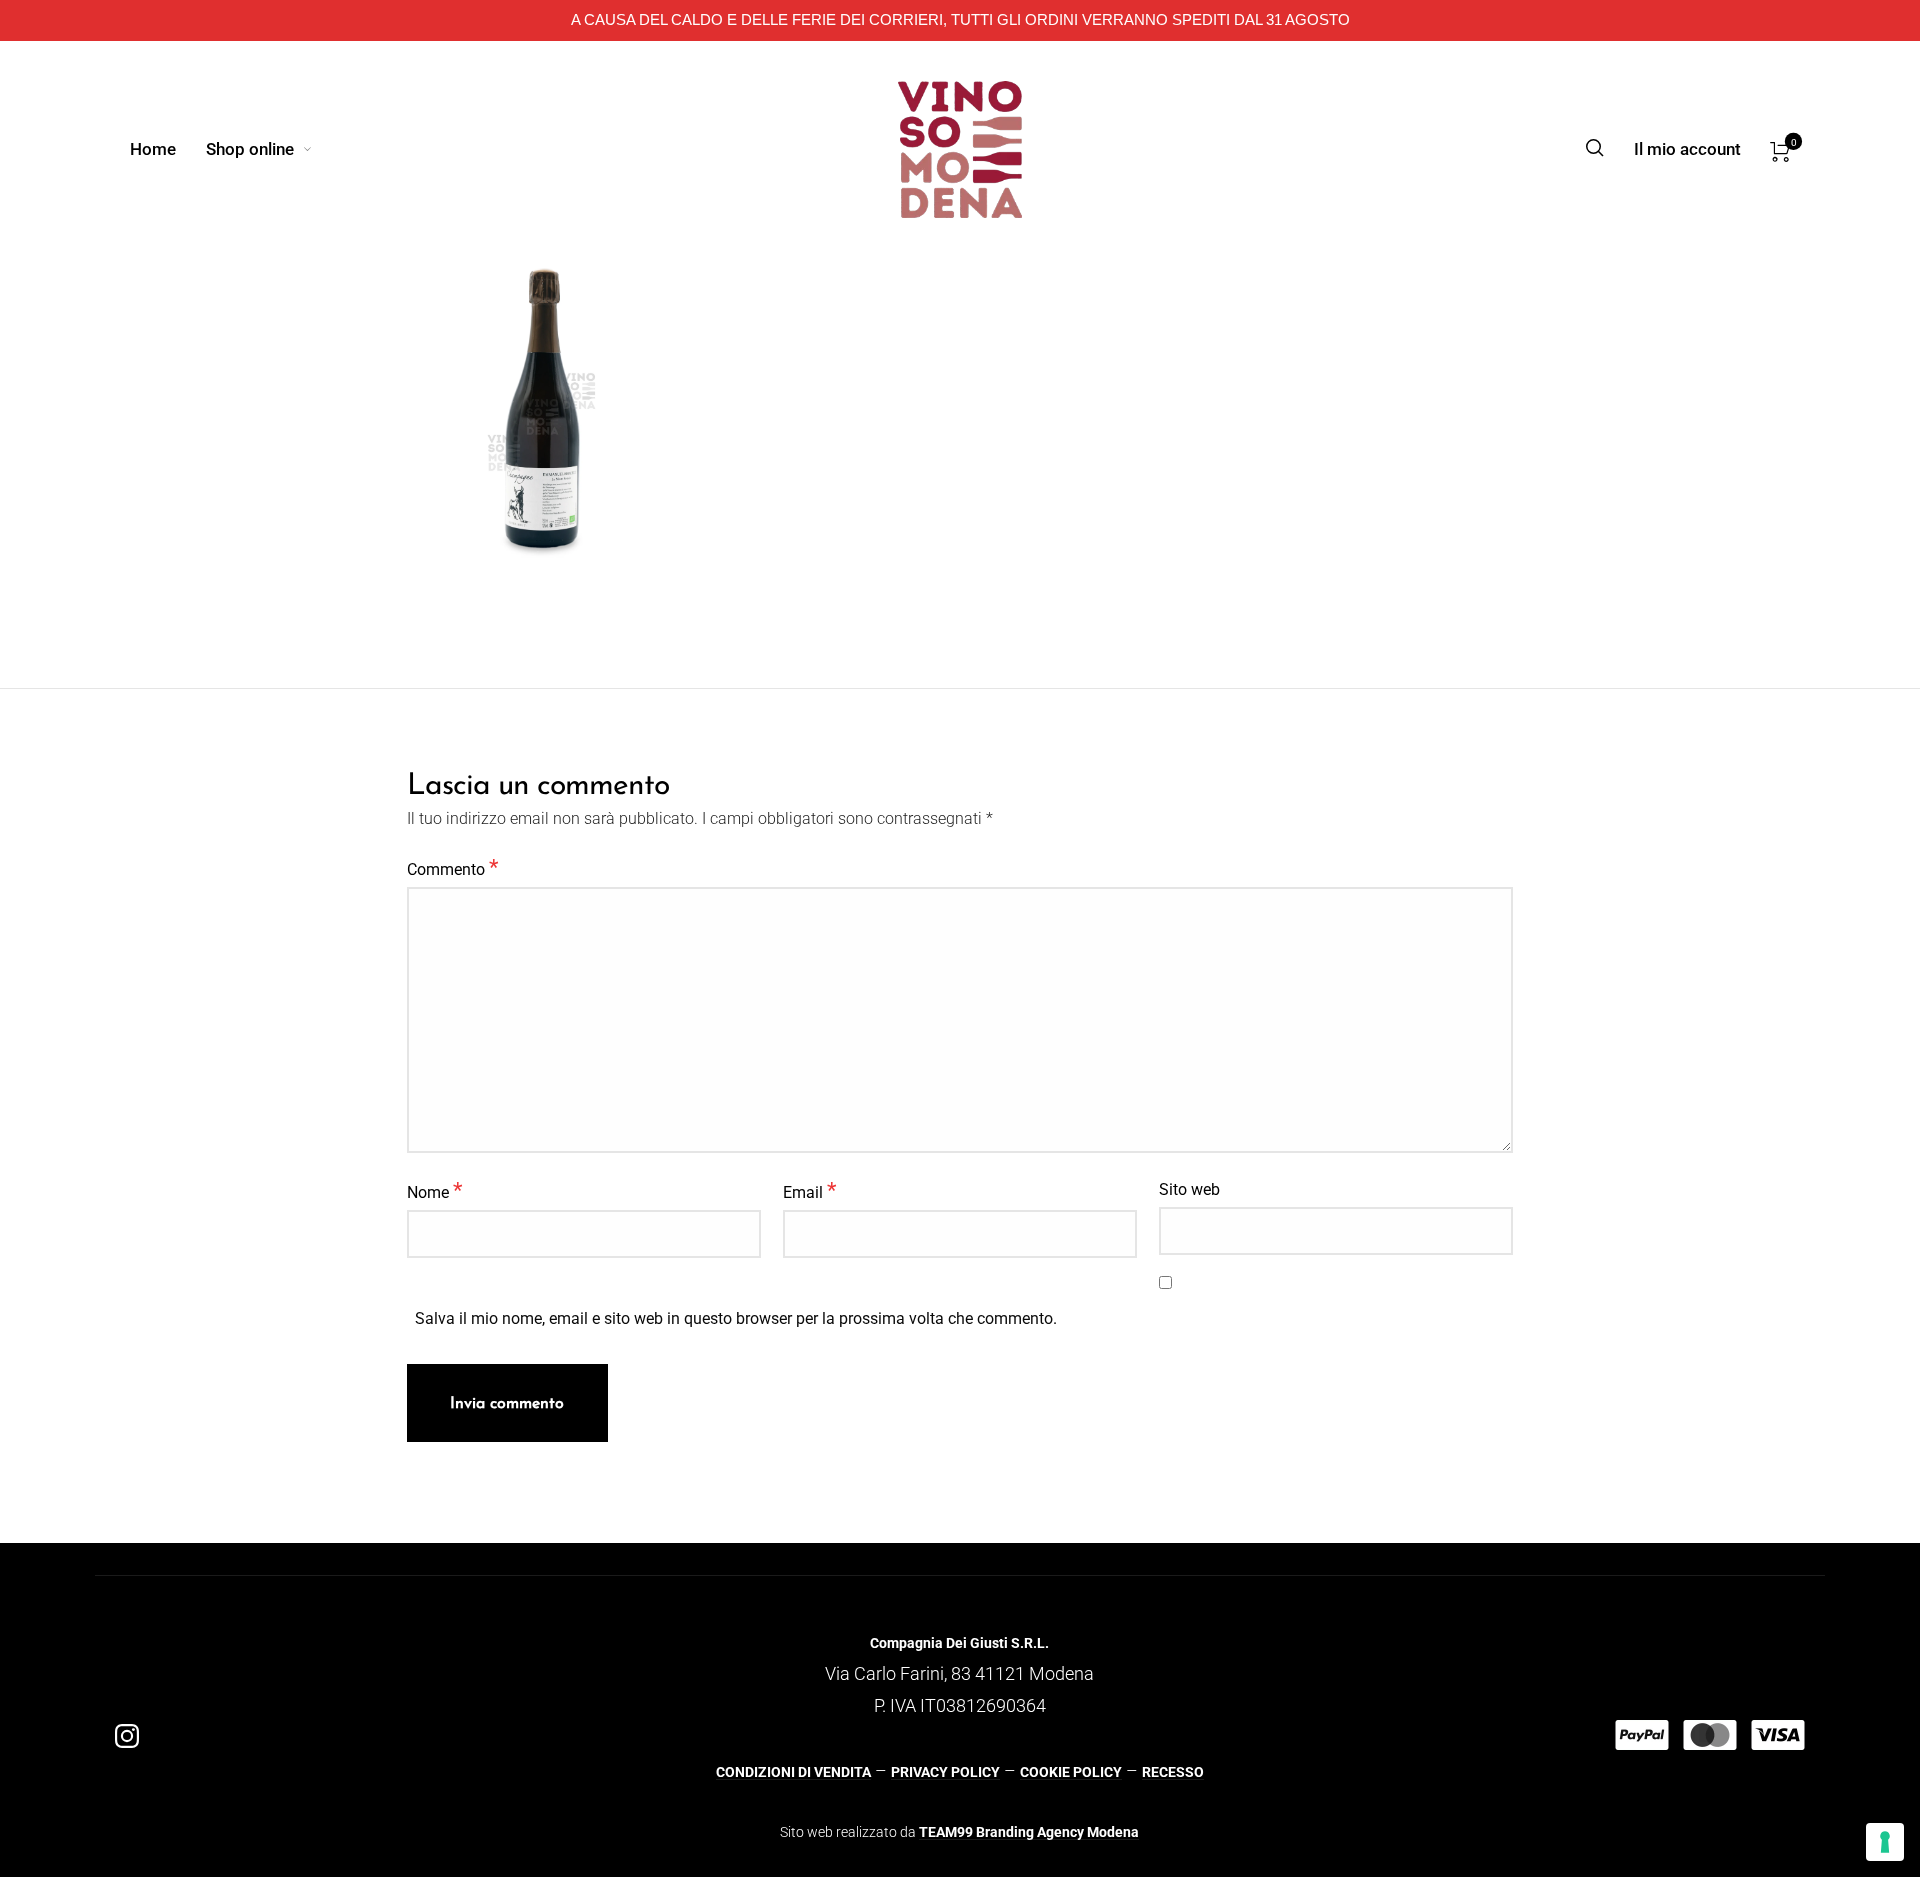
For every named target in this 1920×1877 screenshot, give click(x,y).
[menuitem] (168, 149)
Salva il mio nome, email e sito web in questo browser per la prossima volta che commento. (736, 1319)
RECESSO (1173, 1772)
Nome (434, 1190)
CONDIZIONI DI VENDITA (793, 1772)
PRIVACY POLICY (945, 1772)
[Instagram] (127, 1735)
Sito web (1189, 1189)
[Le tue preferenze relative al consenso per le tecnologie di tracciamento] (1885, 1842)
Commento (452, 867)
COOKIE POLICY (1071, 1772)
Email (809, 1190)
